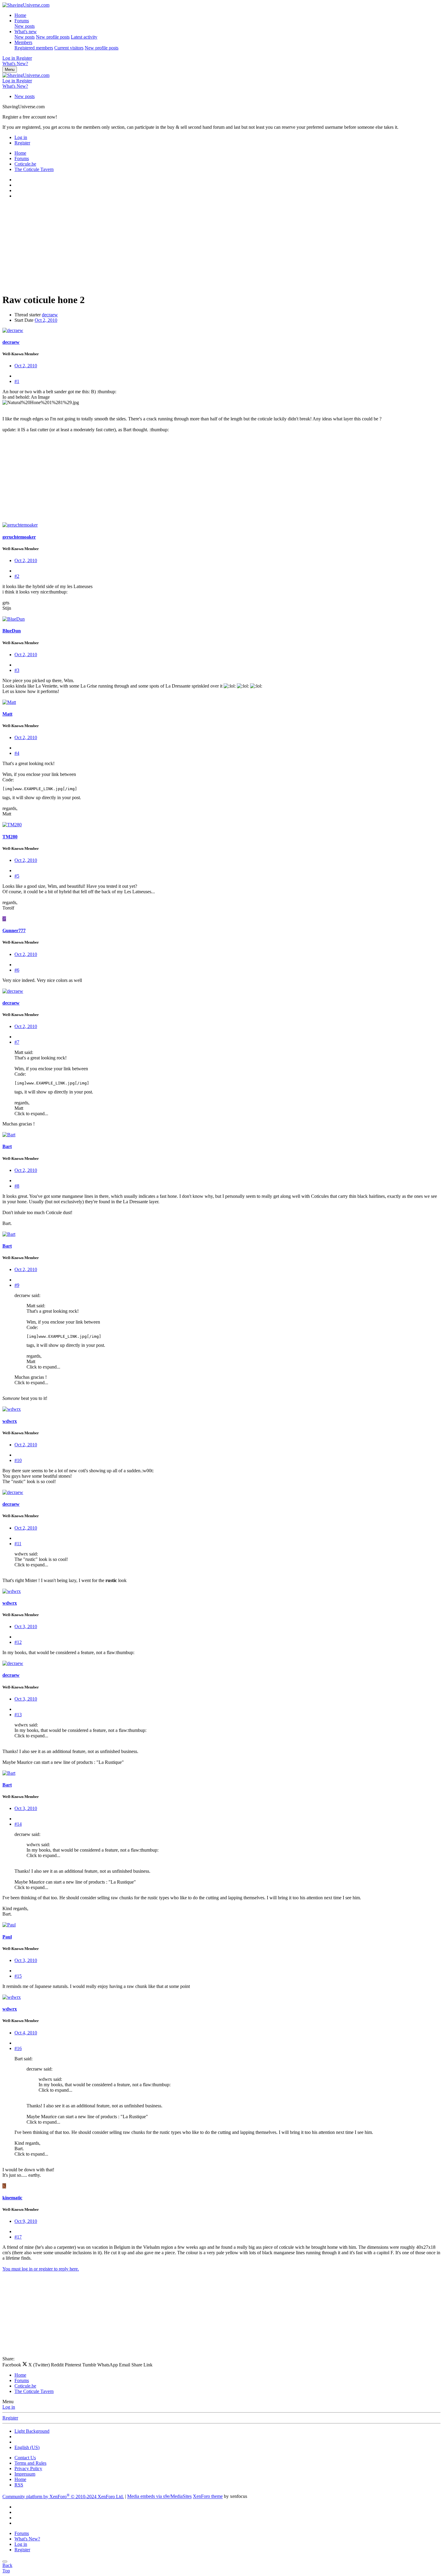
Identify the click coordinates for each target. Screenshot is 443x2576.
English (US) (27, 2447)
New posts (25, 26)
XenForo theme (208, 2497)
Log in (9, 2407)
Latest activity (84, 37)
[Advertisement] (183, 246)
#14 (18, 1824)
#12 (18, 1642)
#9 (17, 1285)
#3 (17, 670)
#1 (17, 381)
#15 (18, 1976)
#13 (18, 1715)
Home (20, 15)
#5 (17, 876)
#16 (18, 2048)
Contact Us (25, 2458)
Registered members (34, 48)
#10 (18, 1460)
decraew (50, 315)
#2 (17, 576)
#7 (17, 1042)
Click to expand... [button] (31, 1114)
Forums (22, 21)
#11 (18, 1544)
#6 (17, 970)
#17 (18, 2237)
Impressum (25, 2474)
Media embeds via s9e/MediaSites (159, 2497)
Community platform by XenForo (63, 2497)
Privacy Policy (28, 2468)
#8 (17, 1186)
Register (10, 2418)
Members (23, 42)
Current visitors (69, 48)
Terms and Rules (30, 2463)
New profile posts (53, 37)
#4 (17, 753)
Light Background (32, 2431)
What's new (26, 32)
